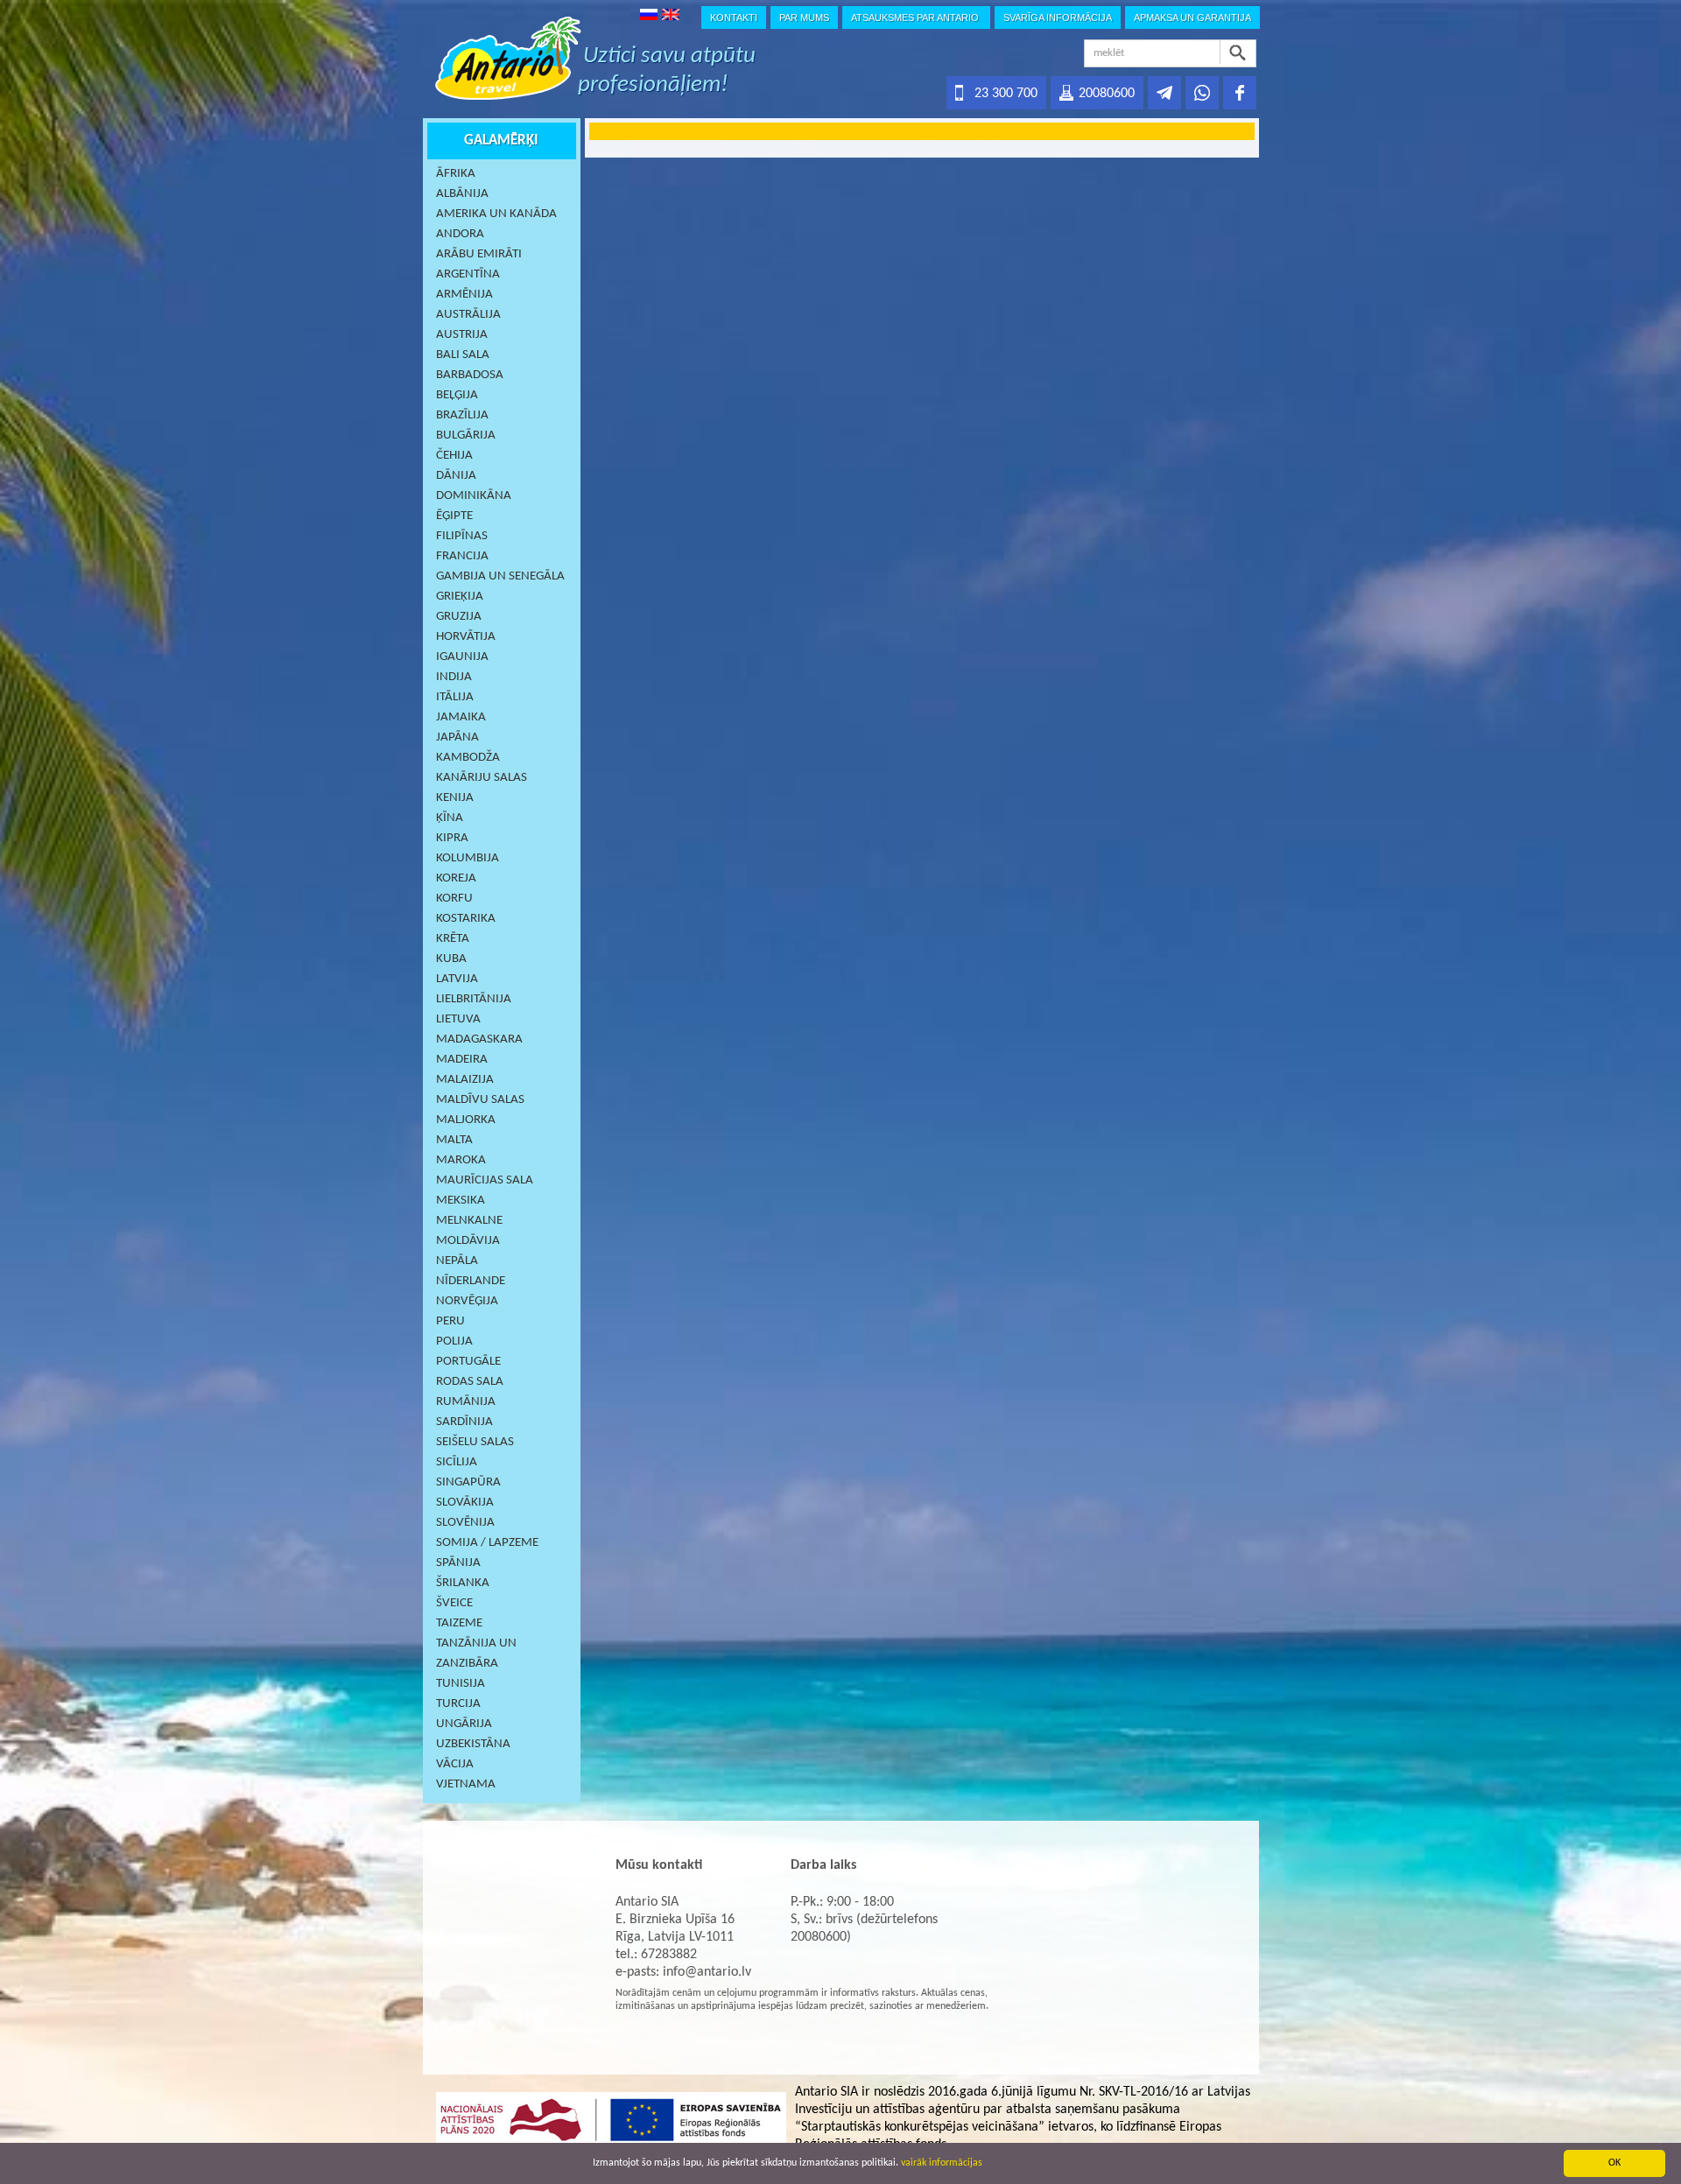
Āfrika (456, 174)
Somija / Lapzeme (487, 1543)
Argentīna (468, 274)
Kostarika (466, 919)
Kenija (455, 798)
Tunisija (461, 1684)
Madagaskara (479, 1039)
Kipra (452, 838)
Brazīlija (462, 415)
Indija (454, 677)
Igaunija (462, 657)
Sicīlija (457, 1462)
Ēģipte (454, 516)
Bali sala (463, 355)
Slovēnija (465, 1523)
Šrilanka (463, 1583)
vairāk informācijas (942, 2163)
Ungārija (464, 1724)
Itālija (455, 697)
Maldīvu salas (480, 1100)
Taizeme (459, 1623)
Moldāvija (468, 1241)
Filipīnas (462, 536)
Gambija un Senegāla (500, 576)
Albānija (462, 194)
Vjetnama (466, 1784)
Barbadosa (470, 375)
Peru (450, 1321)
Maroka (461, 1160)
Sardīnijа (464, 1422)
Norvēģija (467, 1301)
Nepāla (457, 1261)
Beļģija (457, 395)
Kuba (451, 959)
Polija (454, 1341)
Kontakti (734, 18)
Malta (454, 1140)
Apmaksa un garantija (1192, 18)
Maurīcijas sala (485, 1180)
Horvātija (466, 637)
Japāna (457, 737)
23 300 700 (1006, 94)
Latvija (457, 979)
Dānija (456, 476)
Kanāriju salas (482, 778)
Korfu (454, 899)
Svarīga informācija (1058, 18)
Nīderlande (471, 1281)
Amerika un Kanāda (496, 214)
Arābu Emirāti (479, 254)
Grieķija (460, 597)
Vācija (455, 1764)
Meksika (461, 1201)
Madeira (462, 1060)
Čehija (454, 456)
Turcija (458, 1704)
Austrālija (468, 315)
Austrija (462, 335)
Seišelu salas (475, 1442)
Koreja (456, 878)
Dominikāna (474, 496)
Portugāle (468, 1362)
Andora (460, 234)
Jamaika (461, 717)
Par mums (804, 18)
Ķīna (450, 818)
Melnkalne (469, 1221)
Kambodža (468, 758)
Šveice (454, 1603)
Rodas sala (470, 1382)
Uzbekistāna (473, 1744)
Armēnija (464, 295)
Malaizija (465, 1080)
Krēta (453, 939)
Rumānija (466, 1402)
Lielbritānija (474, 999)
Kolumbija (468, 858)
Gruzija (459, 617)
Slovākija (465, 1503)
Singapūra (468, 1482)
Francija (462, 556)
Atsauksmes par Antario (916, 18)
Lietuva (458, 1019)
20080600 (1107, 94)
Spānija (458, 1563)
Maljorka (466, 1120)
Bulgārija (466, 435)
